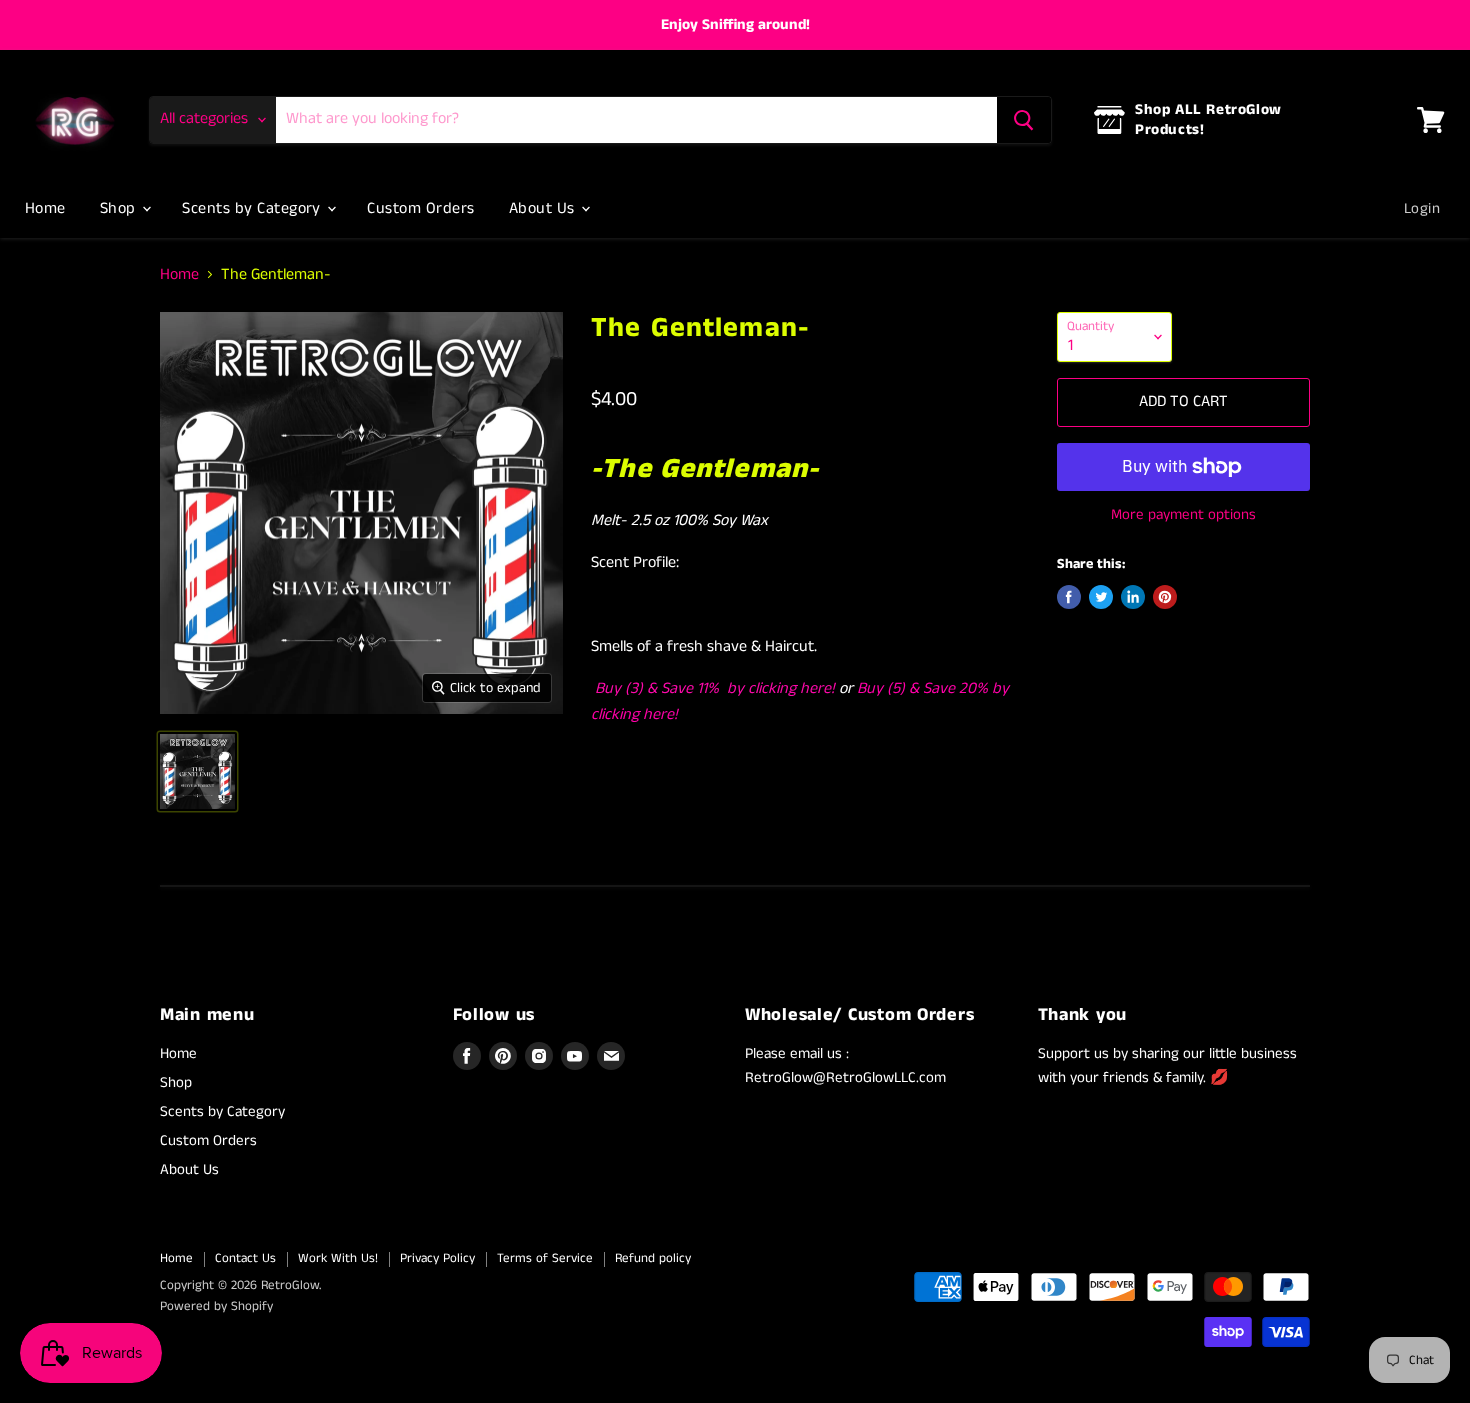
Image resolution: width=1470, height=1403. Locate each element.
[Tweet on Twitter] (1101, 597)
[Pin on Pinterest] (1165, 597)
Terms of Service (545, 1258)
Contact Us (245, 1258)
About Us (544, 208)
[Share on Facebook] (1069, 597)
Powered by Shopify (216, 1306)
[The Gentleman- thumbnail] (197, 771)
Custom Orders (420, 208)
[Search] (1024, 120)
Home (45, 208)
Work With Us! (338, 1258)
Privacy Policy (437, 1258)
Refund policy (653, 1258)
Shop (120, 208)
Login (1422, 208)
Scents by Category (253, 208)
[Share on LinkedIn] (1133, 597)
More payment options (1183, 514)
